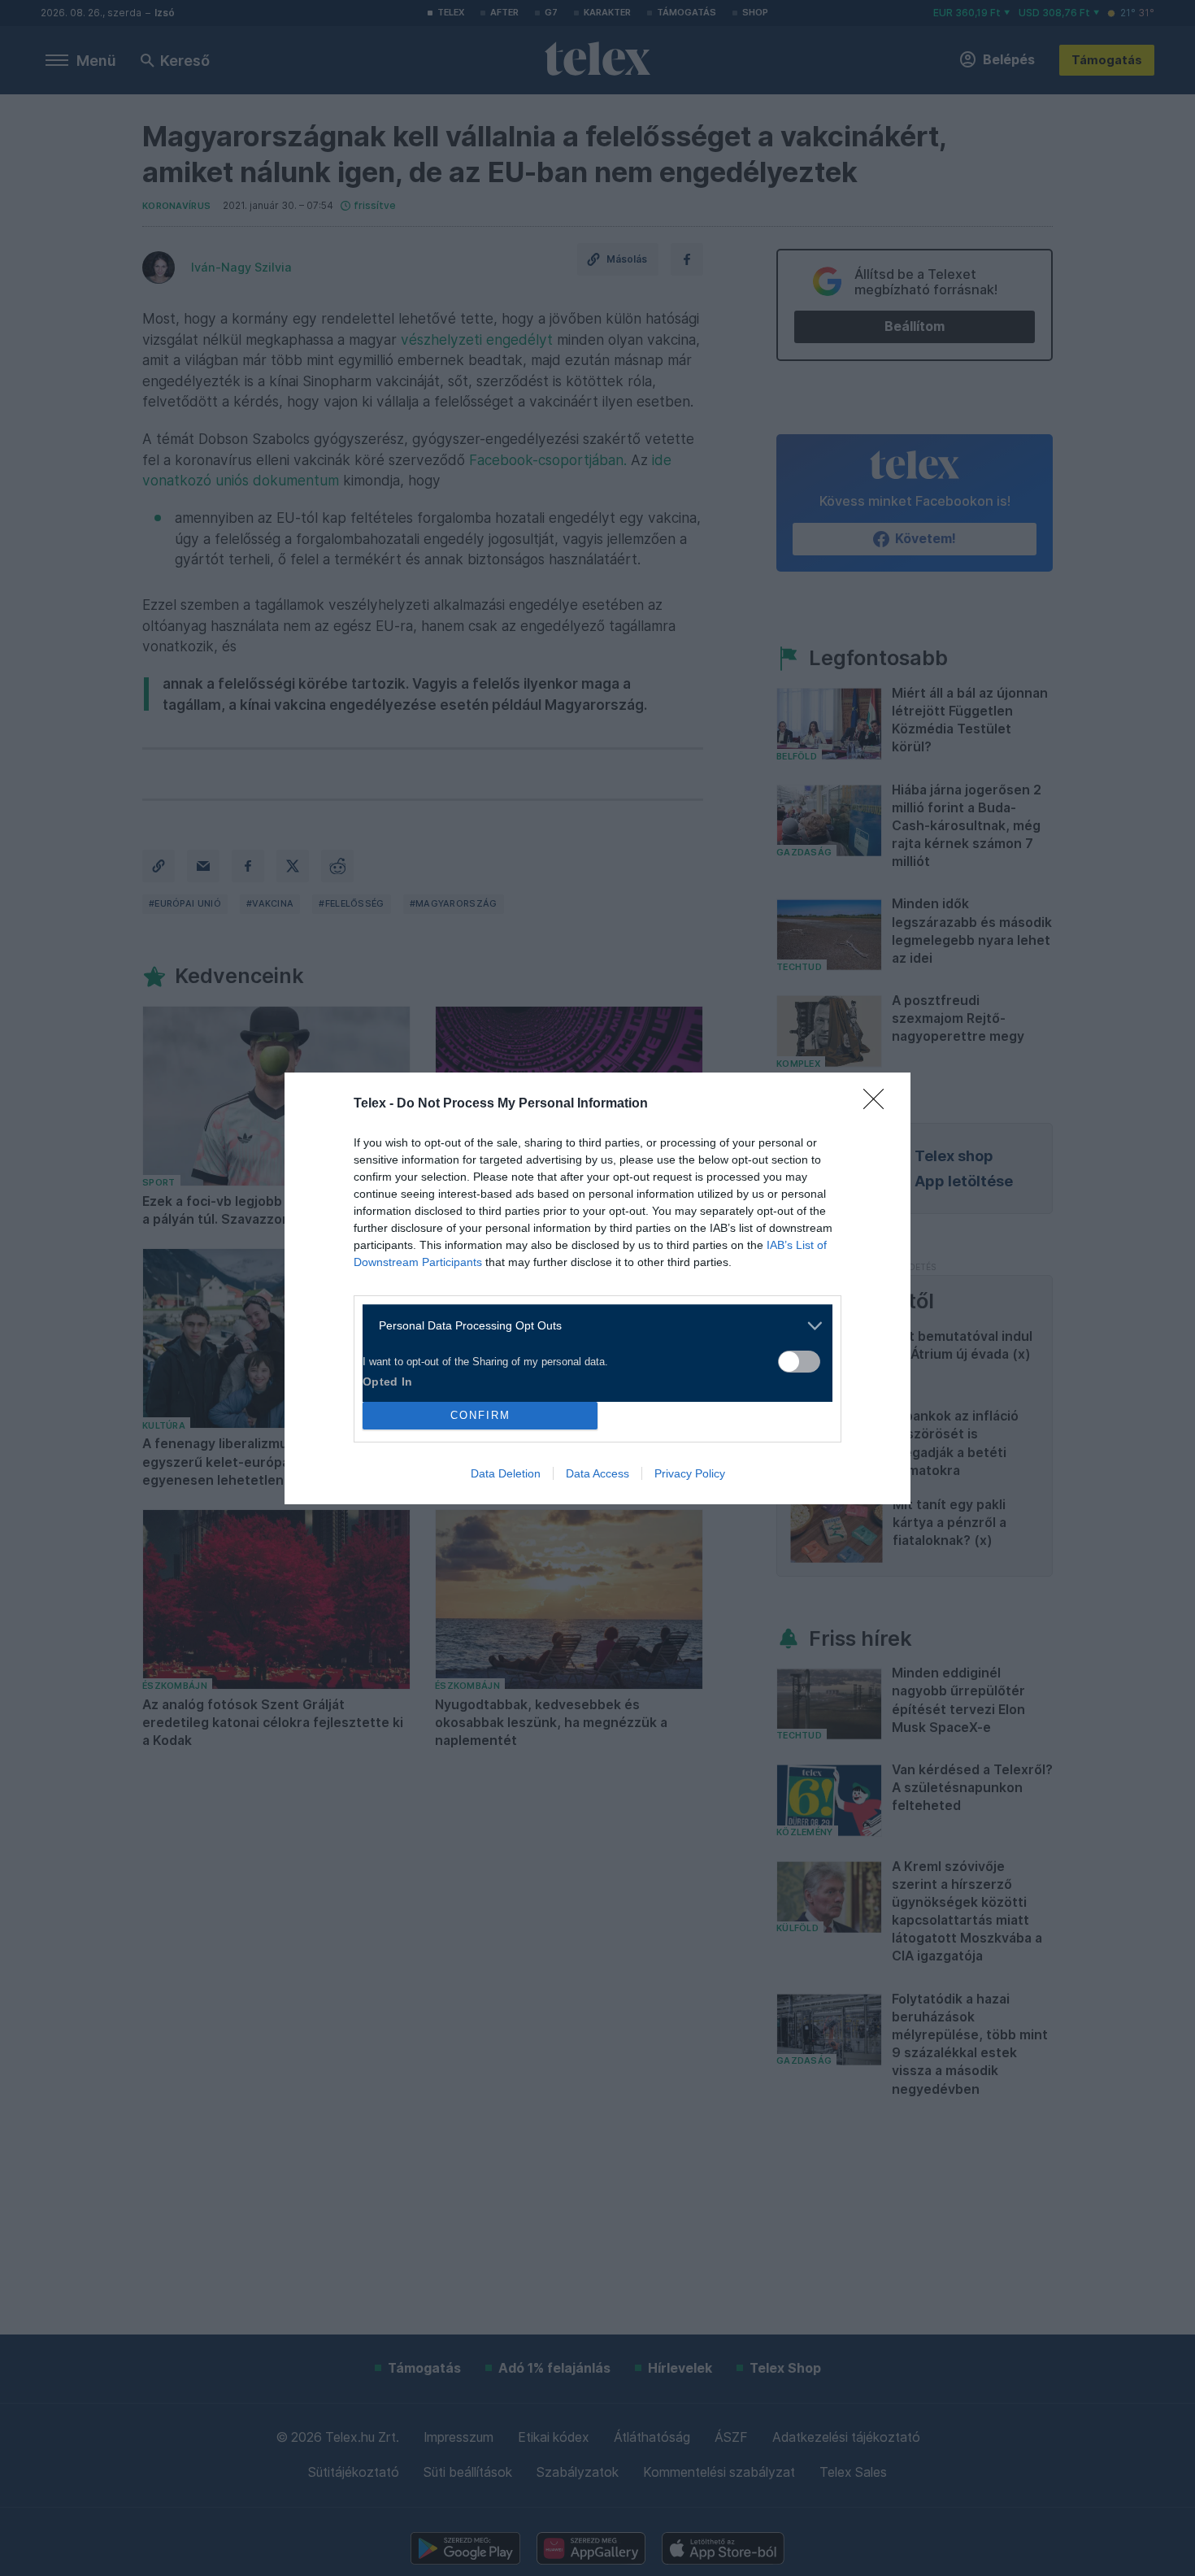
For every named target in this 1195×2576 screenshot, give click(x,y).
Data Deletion (506, 1473)
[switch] (799, 1362)
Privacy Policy (690, 1473)
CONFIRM (480, 1415)
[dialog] (597, 1288)
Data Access (597, 1473)
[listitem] (591, 1326)
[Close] (879, 1104)
